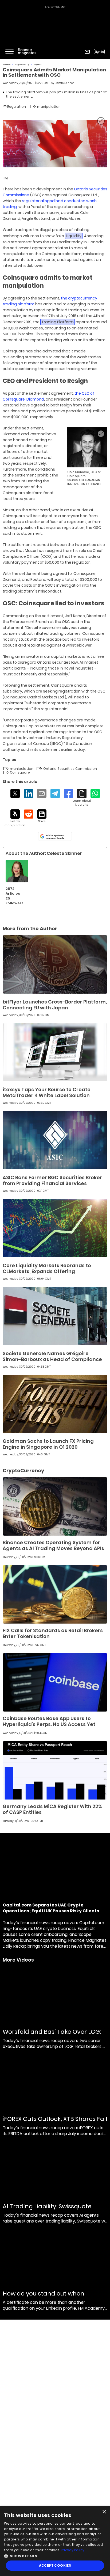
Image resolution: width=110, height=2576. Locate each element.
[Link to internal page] (17, 871)
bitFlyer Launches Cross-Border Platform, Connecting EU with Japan (55, 1005)
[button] (55, 2556)
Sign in (99, 52)
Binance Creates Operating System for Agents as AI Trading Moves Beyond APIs (53, 1545)
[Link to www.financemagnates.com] (55, 964)
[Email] (42, 793)
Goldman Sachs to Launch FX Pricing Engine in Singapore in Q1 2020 (48, 1444)
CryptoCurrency (22, 64)
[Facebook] (68, 793)
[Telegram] (55, 793)
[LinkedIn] (28, 793)
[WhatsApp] (95, 793)
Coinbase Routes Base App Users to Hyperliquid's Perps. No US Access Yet (49, 1721)
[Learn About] (82, 798)
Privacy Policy (73, 2550)
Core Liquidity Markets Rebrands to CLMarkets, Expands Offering (47, 1268)
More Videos (18, 1960)
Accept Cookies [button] (55, 2565)
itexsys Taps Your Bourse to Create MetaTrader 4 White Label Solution (47, 1092)
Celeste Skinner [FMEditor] (64, 83)
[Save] (42, 816)
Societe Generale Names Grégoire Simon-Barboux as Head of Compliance (52, 1356)
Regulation (39, 64)
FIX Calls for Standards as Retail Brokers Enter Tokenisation (53, 1633)
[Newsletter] (87, 52)
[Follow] (15, 818)
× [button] (104, 2512)
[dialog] (55, 2541)
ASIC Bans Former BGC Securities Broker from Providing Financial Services (52, 1180)
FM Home (7, 64)
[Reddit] (28, 814)
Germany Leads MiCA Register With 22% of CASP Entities (52, 1809)
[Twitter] (15, 793)
